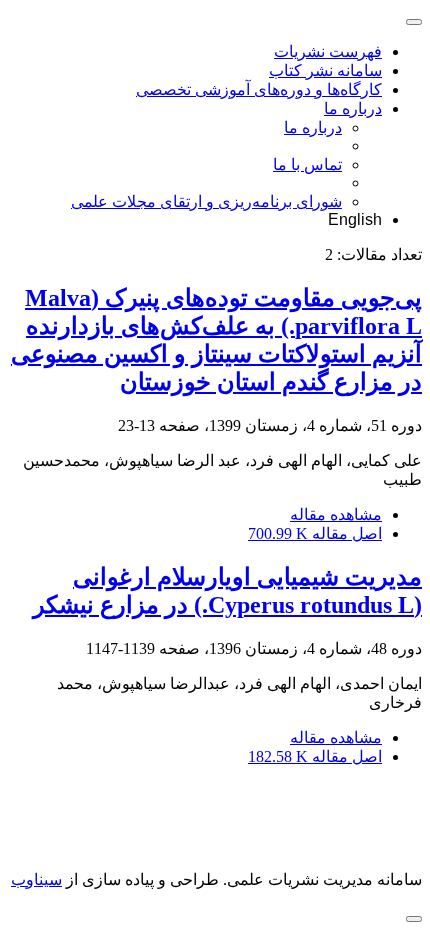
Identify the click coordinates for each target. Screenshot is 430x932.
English (355, 219)
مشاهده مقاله (336, 514)
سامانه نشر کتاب (325, 70)
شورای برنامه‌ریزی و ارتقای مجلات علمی (206, 201)
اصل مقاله (315, 533)
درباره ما (353, 108)
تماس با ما (307, 164)
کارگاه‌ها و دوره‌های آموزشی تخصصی (259, 89)
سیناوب (36, 879)
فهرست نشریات (328, 51)
